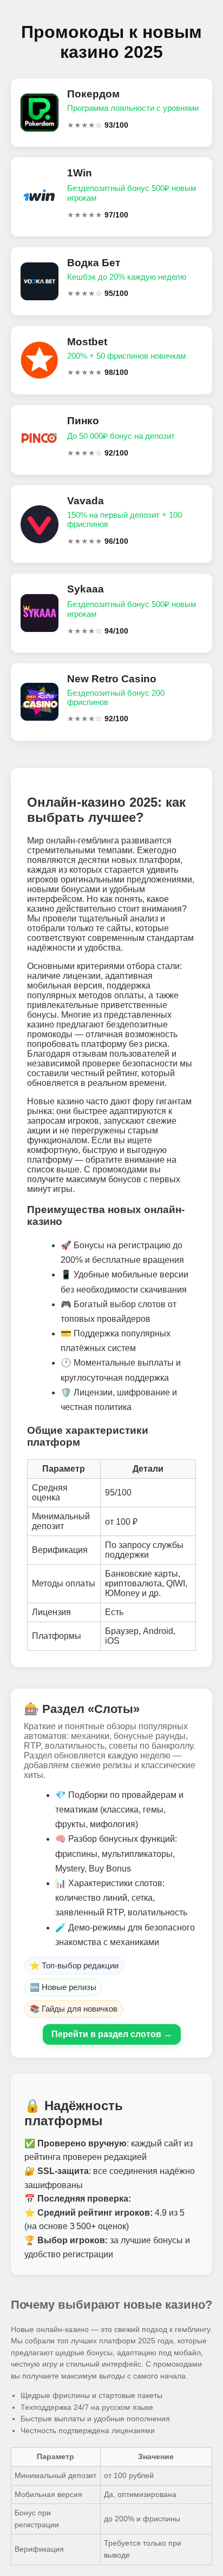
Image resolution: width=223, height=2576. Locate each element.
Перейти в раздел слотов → (112, 2034)
